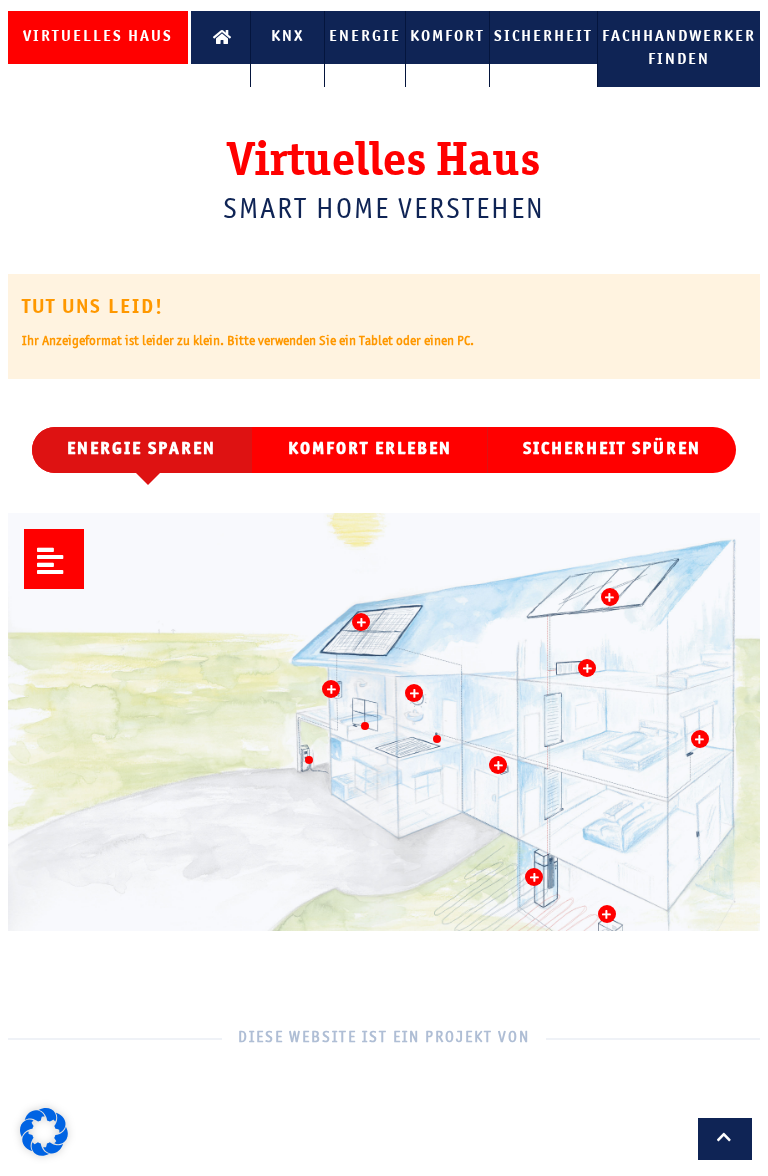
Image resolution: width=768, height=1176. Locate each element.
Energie (365, 37)
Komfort (447, 37)
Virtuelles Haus (98, 37)
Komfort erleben (370, 449)
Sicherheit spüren (612, 449)
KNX (287, 37)
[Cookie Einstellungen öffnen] (44, 1152)
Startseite (220, 37)
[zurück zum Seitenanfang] (725, 1139)
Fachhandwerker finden (679, 48)
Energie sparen (141, 449)
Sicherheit (543, 37)
